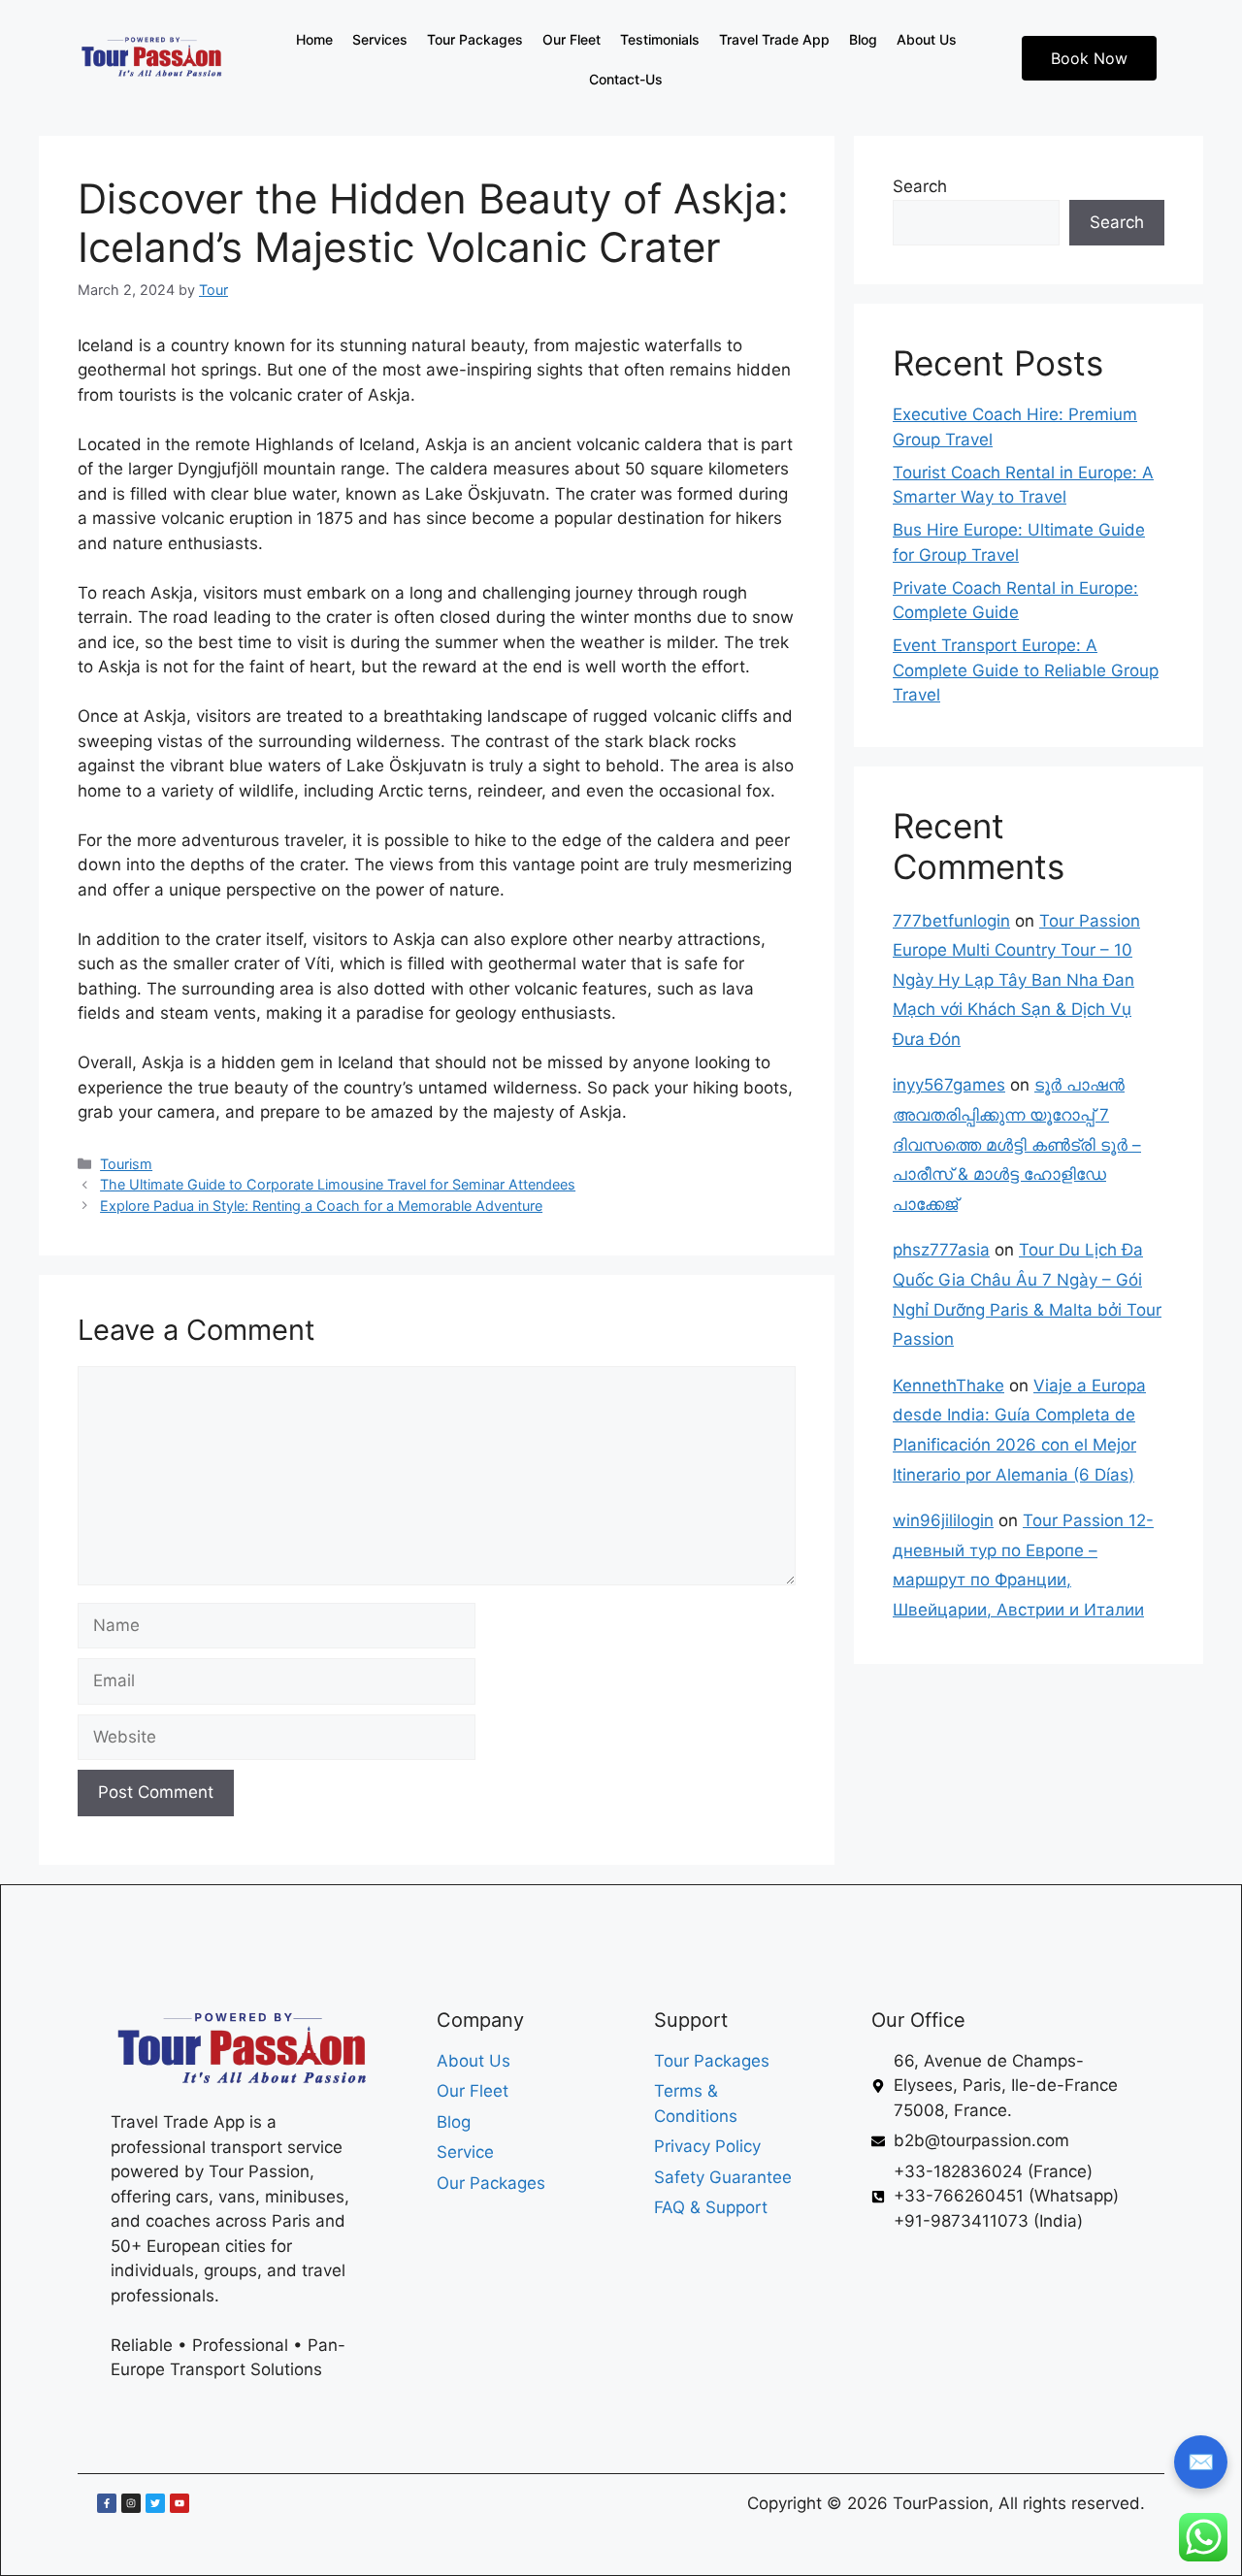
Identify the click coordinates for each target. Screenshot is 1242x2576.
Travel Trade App (774, 39)
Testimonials (660, 39)
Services (380, 39)
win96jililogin (943, 1520)
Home (314, 39)
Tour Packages (475, 39)
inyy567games (949, 1085)
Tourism (126, 1164)
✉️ (1201, 2462)
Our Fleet (572, 39)
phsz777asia (941, 1250)
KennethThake (948, 1386)
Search (920, 186)
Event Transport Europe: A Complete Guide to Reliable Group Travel (1026, 670)
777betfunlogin (951, 921)
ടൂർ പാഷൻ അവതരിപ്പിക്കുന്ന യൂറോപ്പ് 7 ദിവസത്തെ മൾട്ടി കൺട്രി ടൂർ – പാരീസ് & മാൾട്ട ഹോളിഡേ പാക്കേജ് (1017, 1144)
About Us (927, 39)
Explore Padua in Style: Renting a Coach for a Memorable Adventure (321, 1206)
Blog (863, 39)
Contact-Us (626, 79)
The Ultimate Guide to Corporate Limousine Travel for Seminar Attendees (338, 1184)
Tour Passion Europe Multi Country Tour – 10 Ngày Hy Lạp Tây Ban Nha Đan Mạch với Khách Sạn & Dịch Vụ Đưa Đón (1016, 980)
